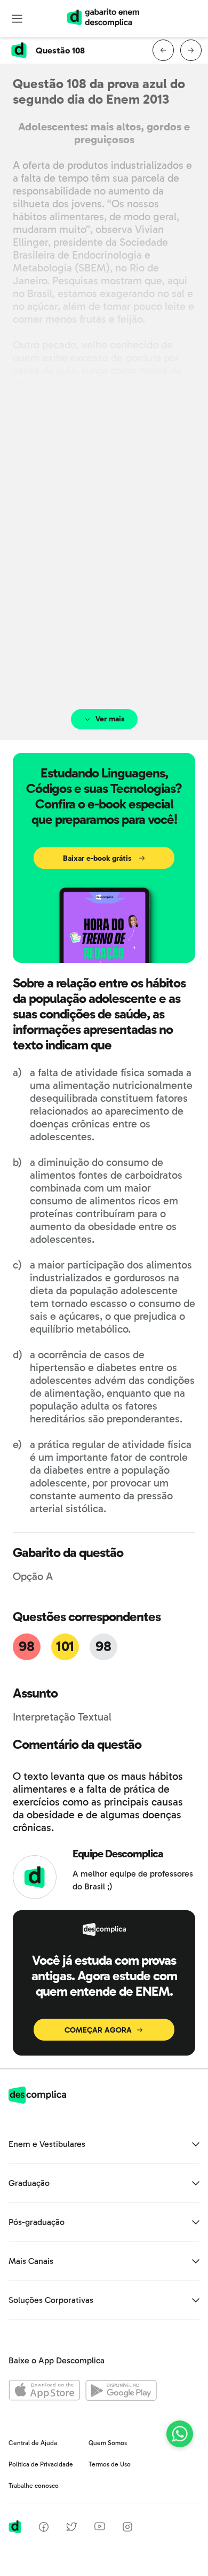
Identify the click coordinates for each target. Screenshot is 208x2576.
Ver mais (110, 719)
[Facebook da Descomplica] (44, 2529)
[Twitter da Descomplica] (71, 2529)
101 (65, 1647)
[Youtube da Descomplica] (100, 2528)
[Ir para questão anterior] (163, 50)
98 (26, 1647)
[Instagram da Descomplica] (127, 2529)
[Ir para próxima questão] (191, 50)
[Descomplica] (37, 2101)
